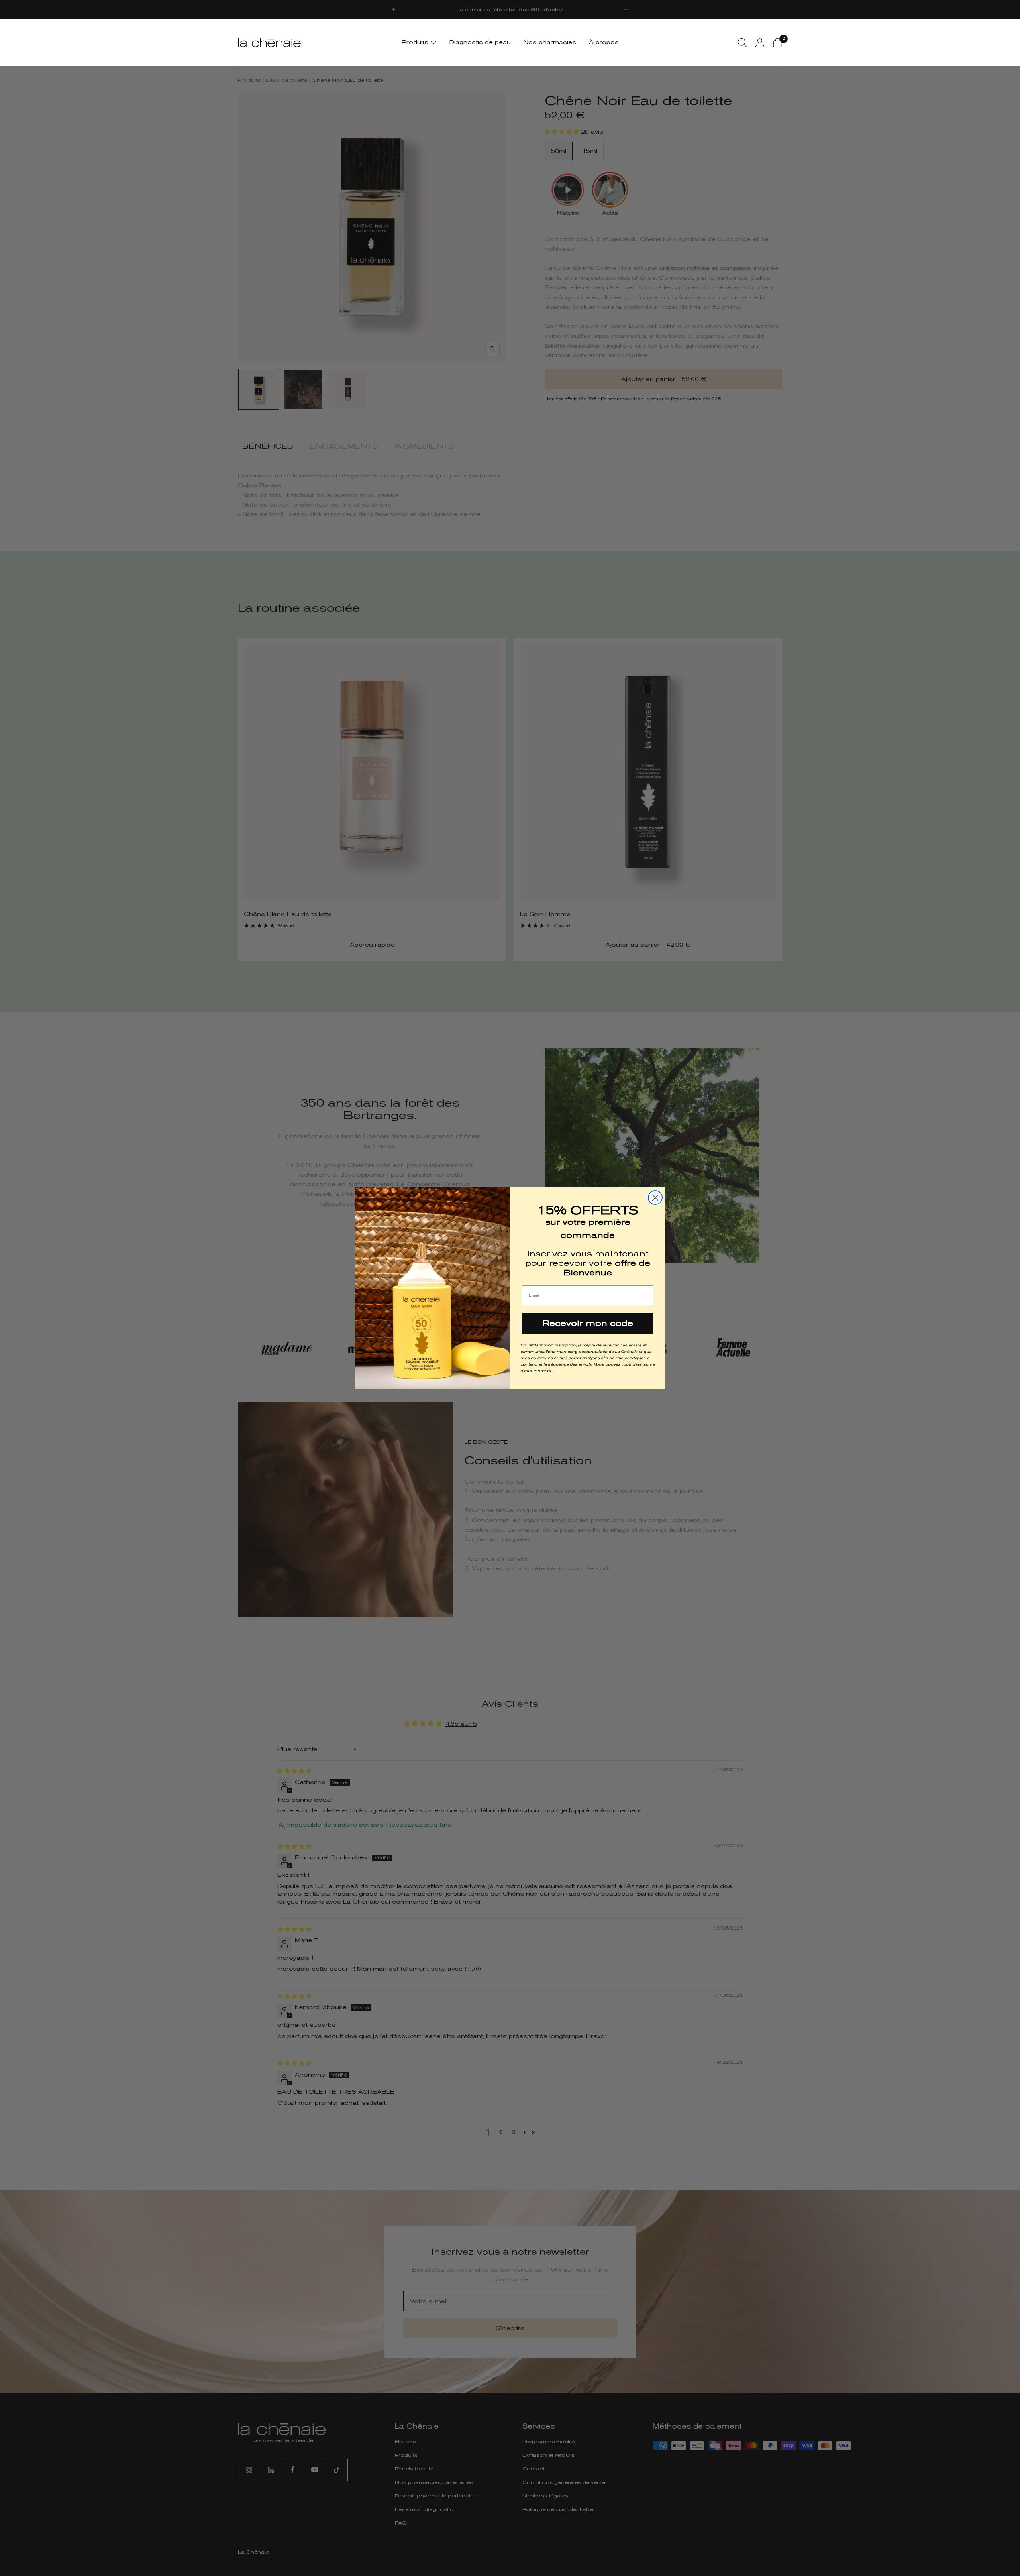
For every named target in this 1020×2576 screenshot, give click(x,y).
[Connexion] (760, 43)
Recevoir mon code (588, 1323)
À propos (604, 42)
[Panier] (777, 43)
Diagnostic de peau (480, 42)
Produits (416, 42)
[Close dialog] (655, 1198)
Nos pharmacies (550, 42)
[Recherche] (742, 43)
